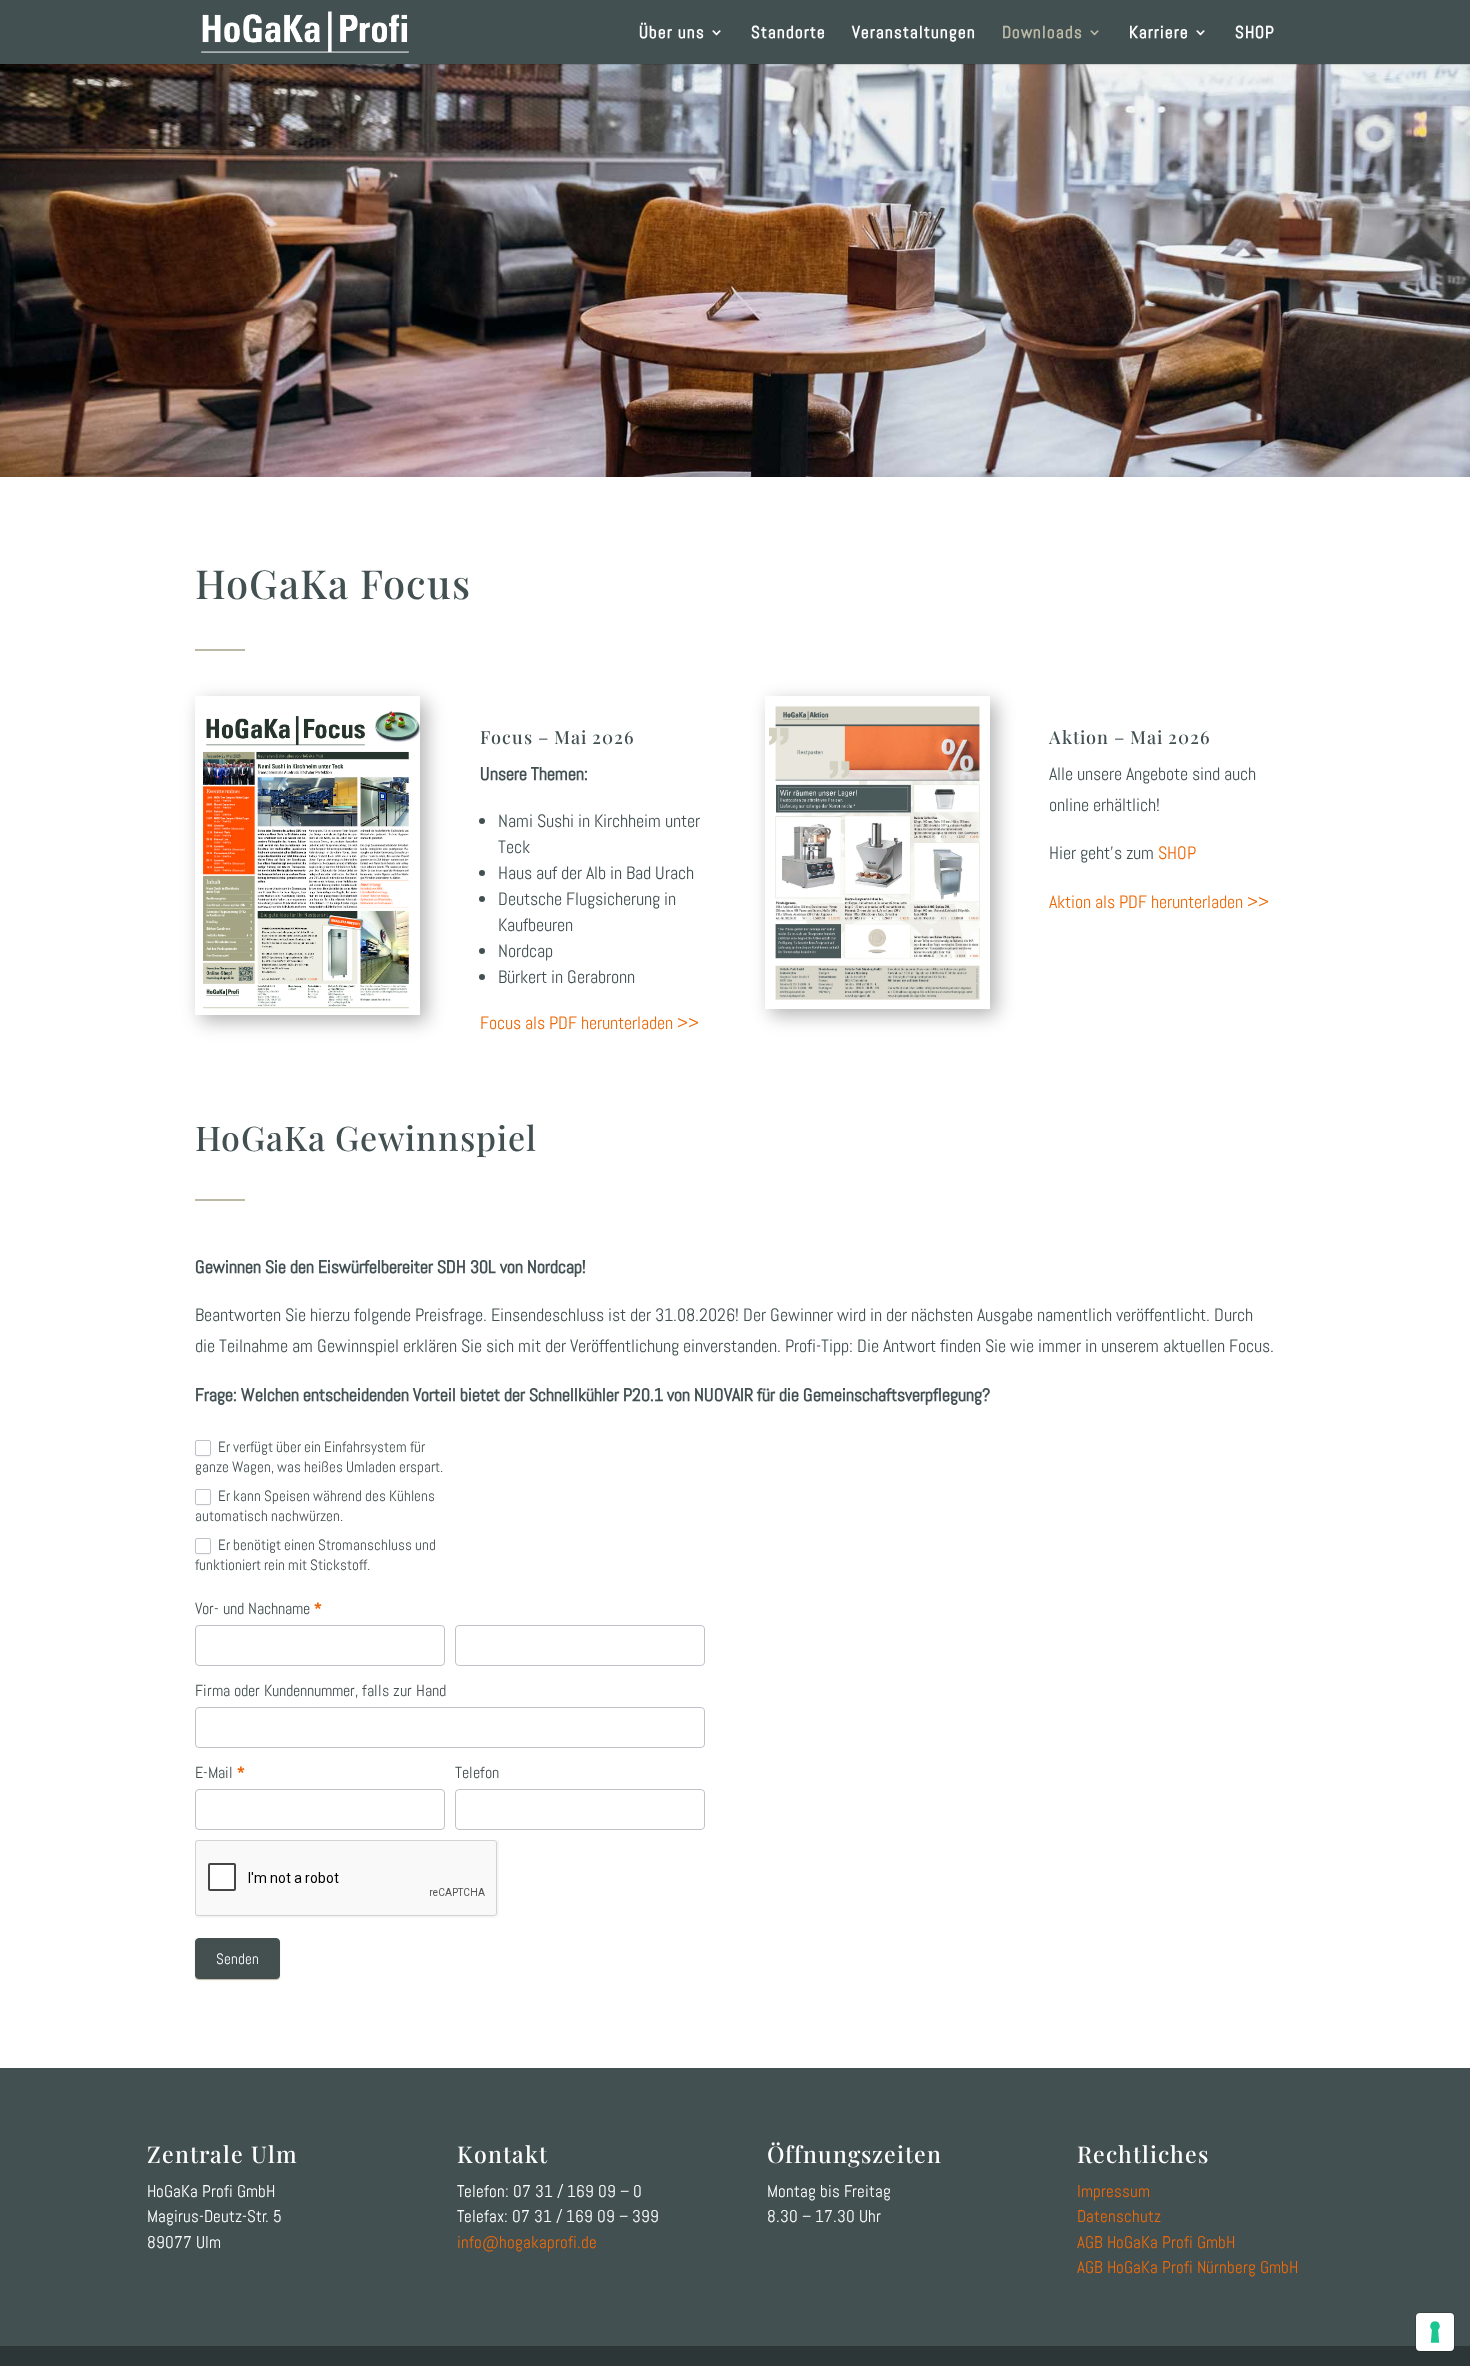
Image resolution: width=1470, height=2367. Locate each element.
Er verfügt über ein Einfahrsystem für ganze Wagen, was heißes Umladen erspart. (319, 1456)
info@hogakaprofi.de (527, 2242)
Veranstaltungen (914, 34)
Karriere (1159, 34)
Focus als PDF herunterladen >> (589, 1022)
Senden (237, 1958)
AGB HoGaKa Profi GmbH (1156, 2242)
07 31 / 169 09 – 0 (577, 2191)
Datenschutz (1119, 2216)
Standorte (788, 34)
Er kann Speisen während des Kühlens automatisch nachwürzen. (315, 1505)
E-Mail (220, 1772)
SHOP (1255, 34)
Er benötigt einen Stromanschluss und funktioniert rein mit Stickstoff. (315, 1554)
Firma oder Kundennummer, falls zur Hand (320, 1690)
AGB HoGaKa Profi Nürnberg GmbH (1187, 2267)
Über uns (672, 34)
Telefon (477, 1772)
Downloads (1042, 34)
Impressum (1113, 2191)
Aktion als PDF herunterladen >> (1159, 901)
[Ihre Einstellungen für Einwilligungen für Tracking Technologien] (1435, 2332)
